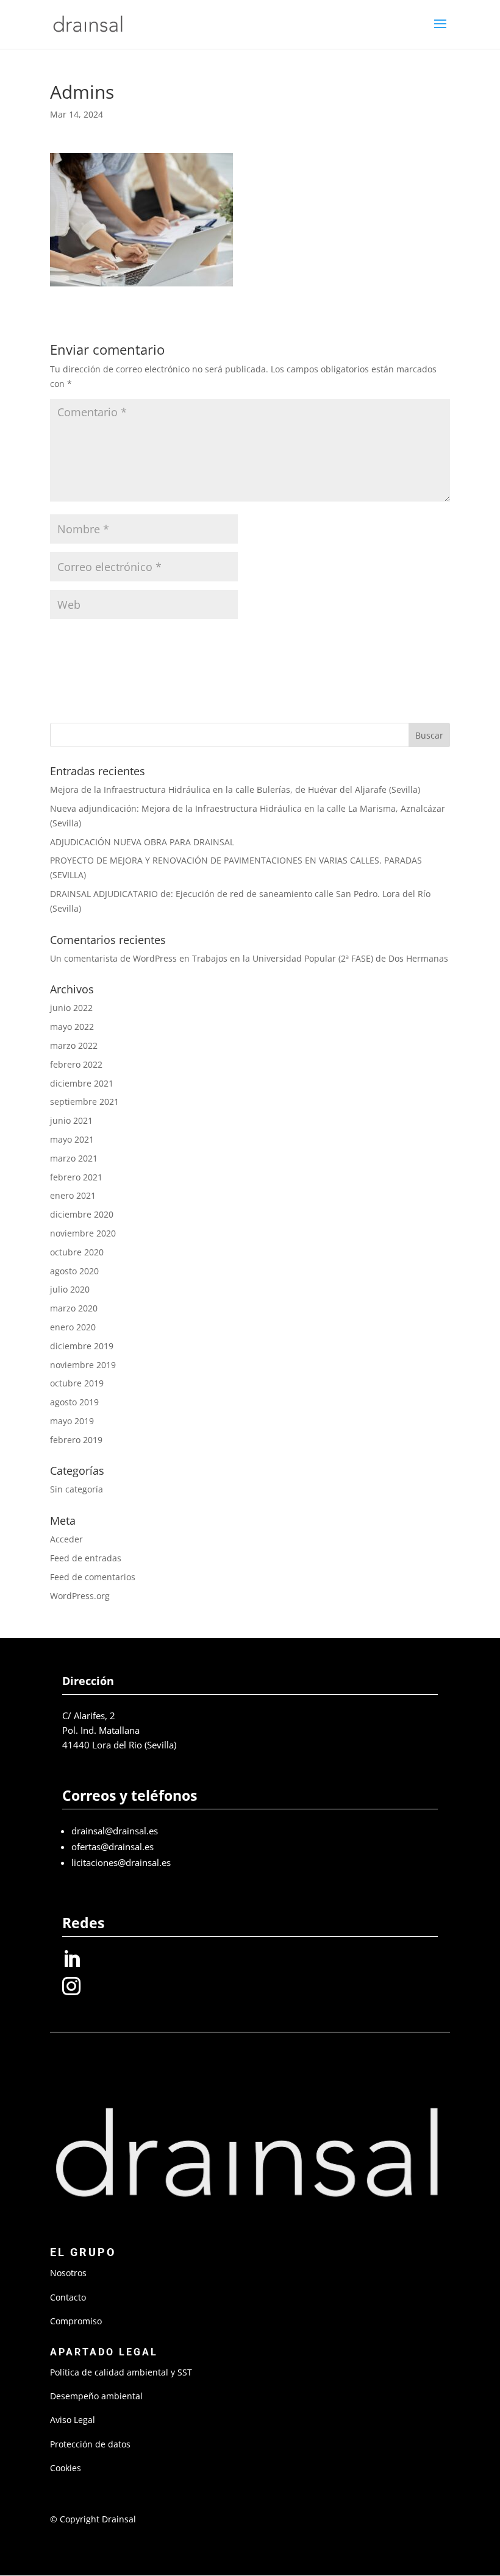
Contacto (68, 2297)
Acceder (66, 1539)
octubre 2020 (77, 1252)
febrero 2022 (76, 1064)
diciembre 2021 (82, 1083)
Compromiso (76, 2321)
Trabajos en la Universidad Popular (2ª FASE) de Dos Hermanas (320, 958)
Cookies (66, 2468)
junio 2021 (71, 1120)
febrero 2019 (76, 1440)
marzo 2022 (74, 1045)
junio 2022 (71, 1008)
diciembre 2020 (82, 1214)
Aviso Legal (73, 2420)
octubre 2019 (77, 1383)
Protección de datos (90, 2444)
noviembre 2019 (83, 1365)
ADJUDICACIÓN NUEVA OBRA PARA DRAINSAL (142, 842)
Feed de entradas (86, 1558)
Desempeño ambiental (96, 2396)
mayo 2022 (72, 1027)
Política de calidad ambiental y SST (121, 2372)
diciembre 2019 (82, 1346)
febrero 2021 (76, 1177)
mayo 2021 (72, 1139)
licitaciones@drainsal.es (121, 1862)
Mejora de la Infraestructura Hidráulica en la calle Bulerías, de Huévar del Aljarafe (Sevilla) (235, 789)
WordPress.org (80, 1596)
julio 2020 (70, 1289)
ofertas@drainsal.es (112, 1847)
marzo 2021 (74, 1158)
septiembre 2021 (84, 1102)
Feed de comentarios (93, 1577)
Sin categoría (77, 1489)
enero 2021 (73, 1195)
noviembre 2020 (83, 1233)
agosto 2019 (74, 1402)
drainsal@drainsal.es (115, 1831)
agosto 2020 (74, 1271)
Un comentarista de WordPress (113, 958)
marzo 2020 (74, 1308)
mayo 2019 (72, 1421)
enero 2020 (73, 1327)
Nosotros (68, 2273)
